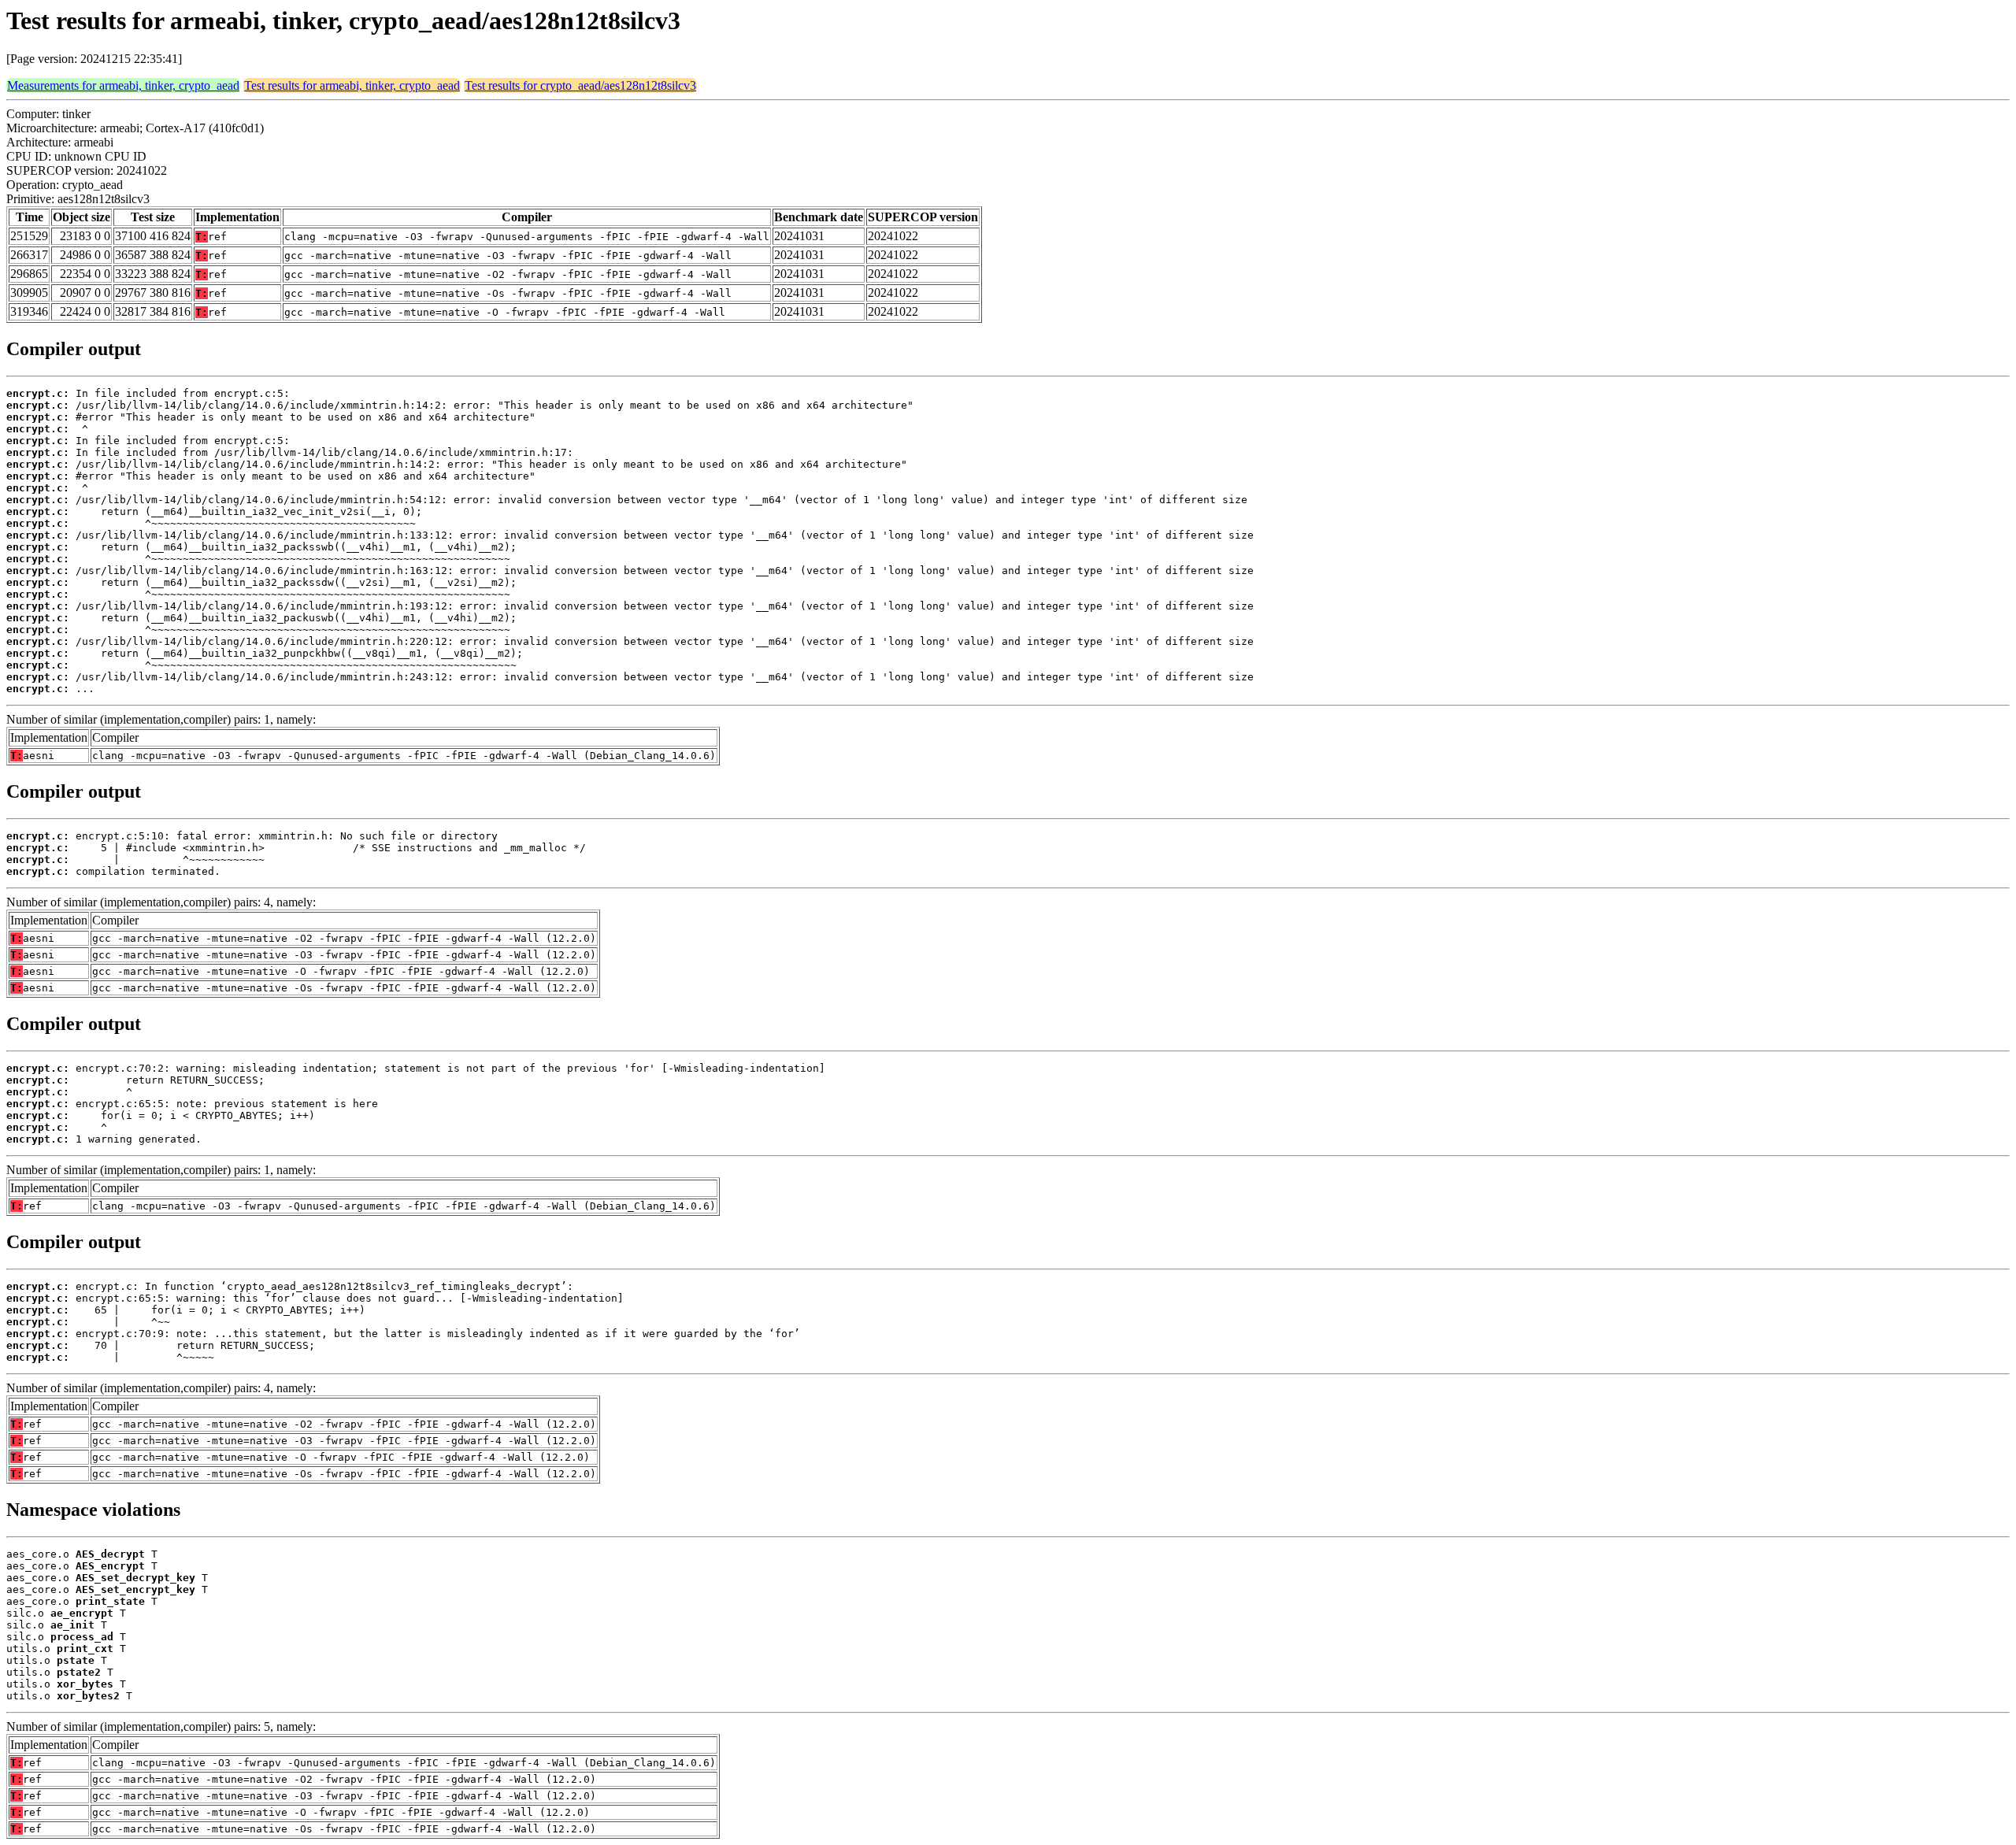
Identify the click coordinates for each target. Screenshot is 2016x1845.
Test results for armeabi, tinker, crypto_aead (352, 85)
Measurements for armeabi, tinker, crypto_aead (123, 85)
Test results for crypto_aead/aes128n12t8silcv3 (580, 85)
